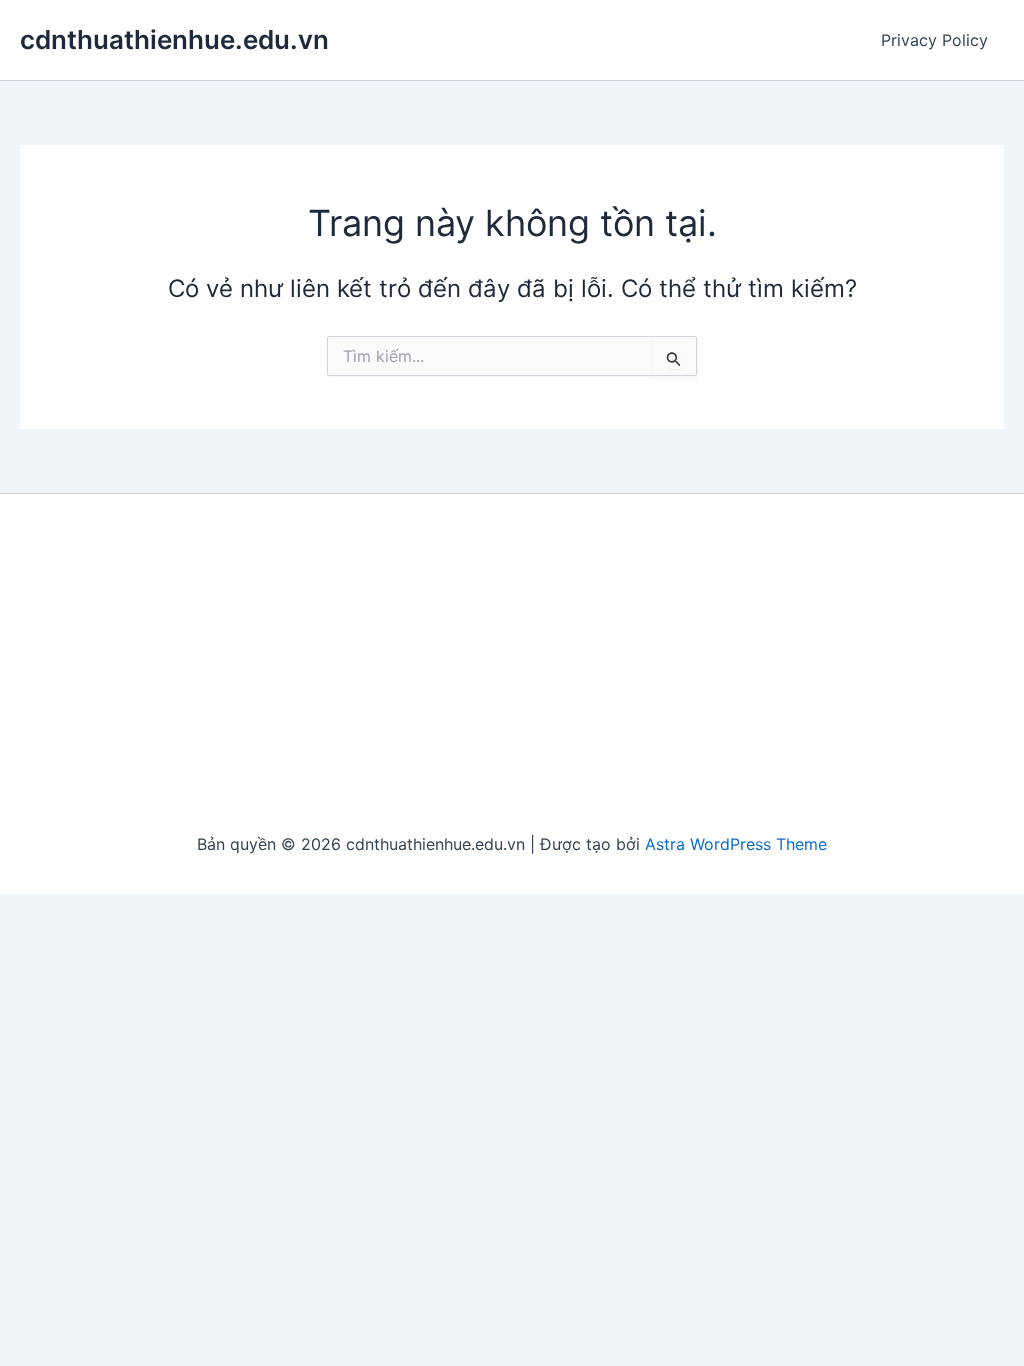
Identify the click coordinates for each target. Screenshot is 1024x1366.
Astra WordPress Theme (736, 844)
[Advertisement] (512, 664)
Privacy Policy (934, 40)
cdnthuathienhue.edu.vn (174, 39)
